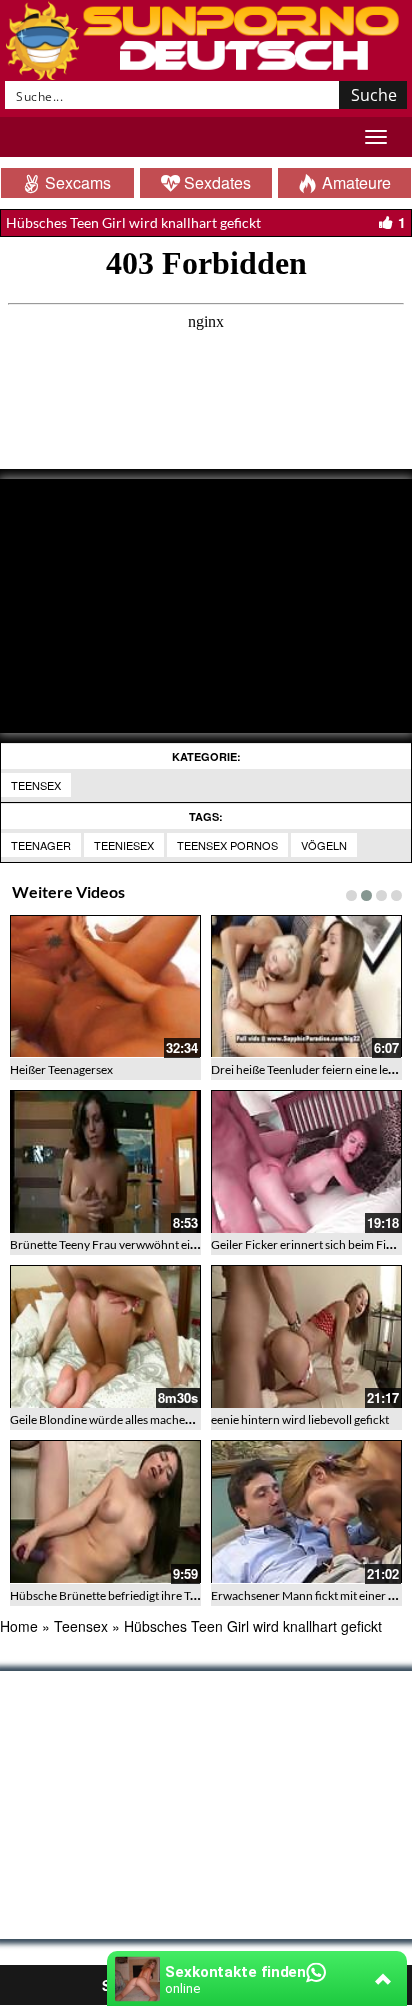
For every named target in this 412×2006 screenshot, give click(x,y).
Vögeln (324, 845)
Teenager (41, 845)
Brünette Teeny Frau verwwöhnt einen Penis (125, 1244)
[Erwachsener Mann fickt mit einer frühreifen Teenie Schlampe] (306, 1511)
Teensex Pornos (227, 845)
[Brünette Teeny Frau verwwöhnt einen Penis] (105, 1161)
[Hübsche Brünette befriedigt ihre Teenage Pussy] (105, 1511)
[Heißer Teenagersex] (105, 986)
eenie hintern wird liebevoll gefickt (300, 1419)
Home (19, 1626)
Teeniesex (124, 845)
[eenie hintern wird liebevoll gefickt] (306, 1336)
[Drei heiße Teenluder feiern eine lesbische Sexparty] (306, 986)
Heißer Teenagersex (61, 1069)
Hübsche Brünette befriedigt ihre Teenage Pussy (134, 1595)
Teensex (36, 785)
